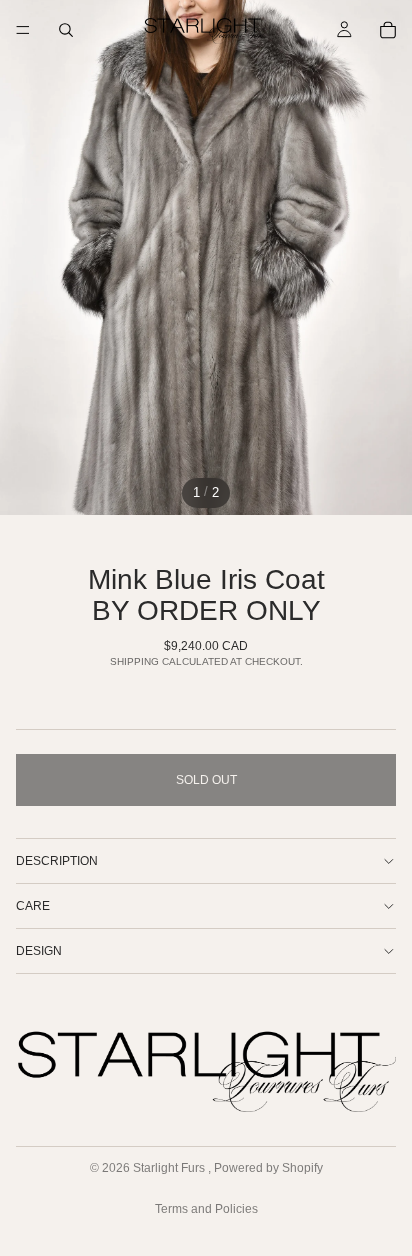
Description (57, 861)
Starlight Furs (170, 1168)
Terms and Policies (206, 1209)
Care (33, 906)
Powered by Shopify (268, 1168)
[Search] (66, 30)
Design (39, 951)
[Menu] (23, 30)
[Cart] (388, 30)
